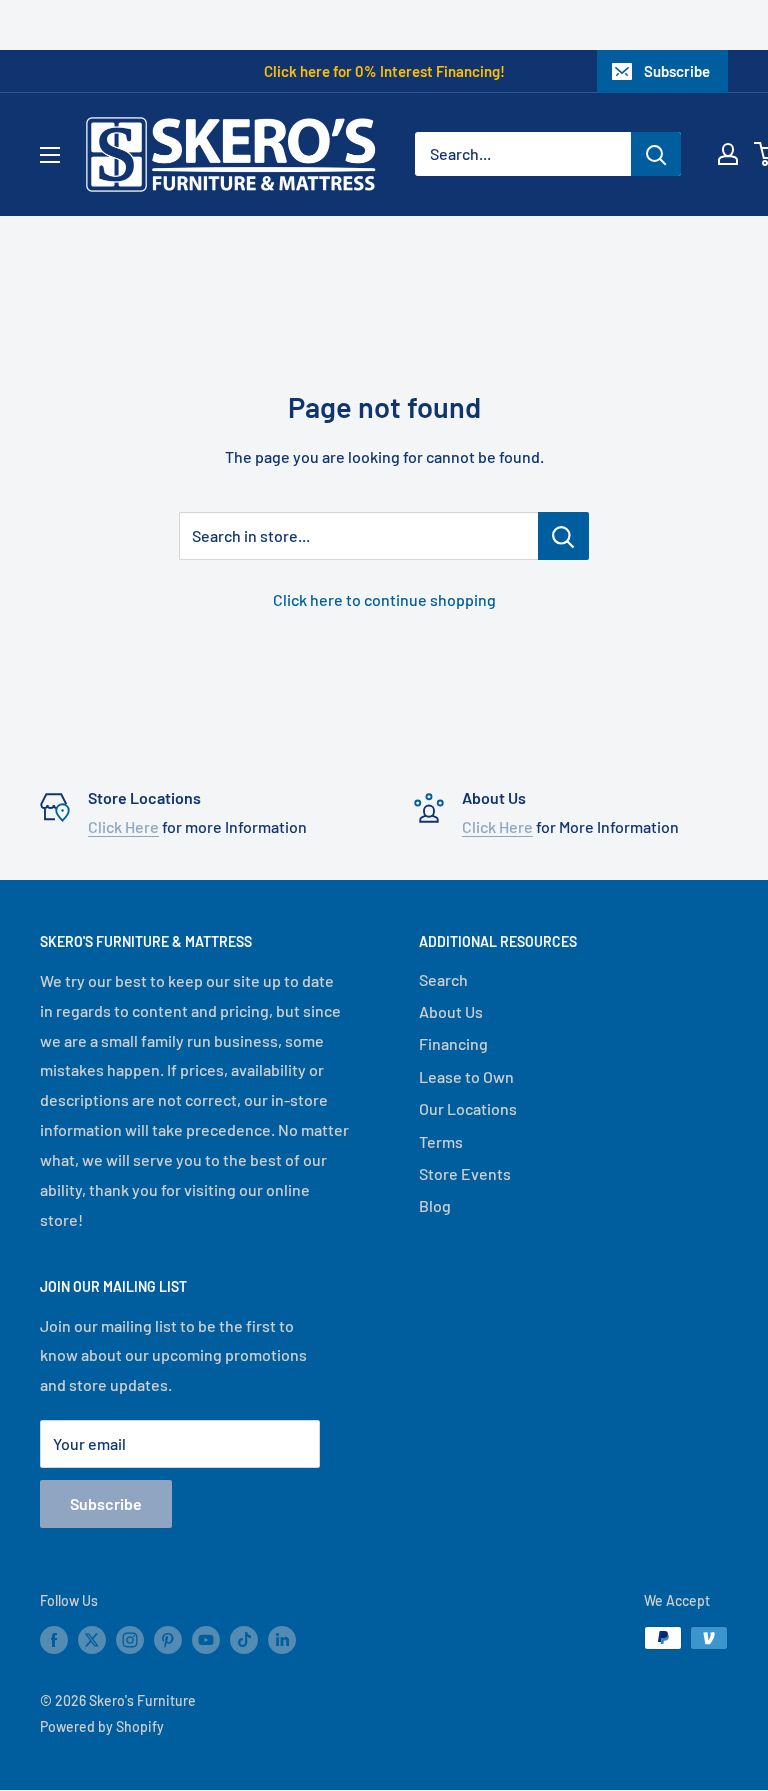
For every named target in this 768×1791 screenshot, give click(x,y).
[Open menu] (50, 155)
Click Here (123, 826)
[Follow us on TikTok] (244, 1640)
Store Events (465, 1173)
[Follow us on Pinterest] (168, 1640)
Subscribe (677, 71)
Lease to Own (466, 1076)
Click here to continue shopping (384, 599)
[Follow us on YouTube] (206, 1640)
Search (443, 979)
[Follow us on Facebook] (54, 1640)
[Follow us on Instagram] (130, 1640)
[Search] (656, 154)
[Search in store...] (563, 536)
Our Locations (468, 1108)
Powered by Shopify (102, 1726)
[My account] (728, 154)
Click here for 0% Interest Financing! (384, 71)
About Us (451, 1011)
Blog (435, 1205)
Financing (453, 1043)
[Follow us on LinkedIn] (282, 1640)
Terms (441, 1141)
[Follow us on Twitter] (92, 1640)
